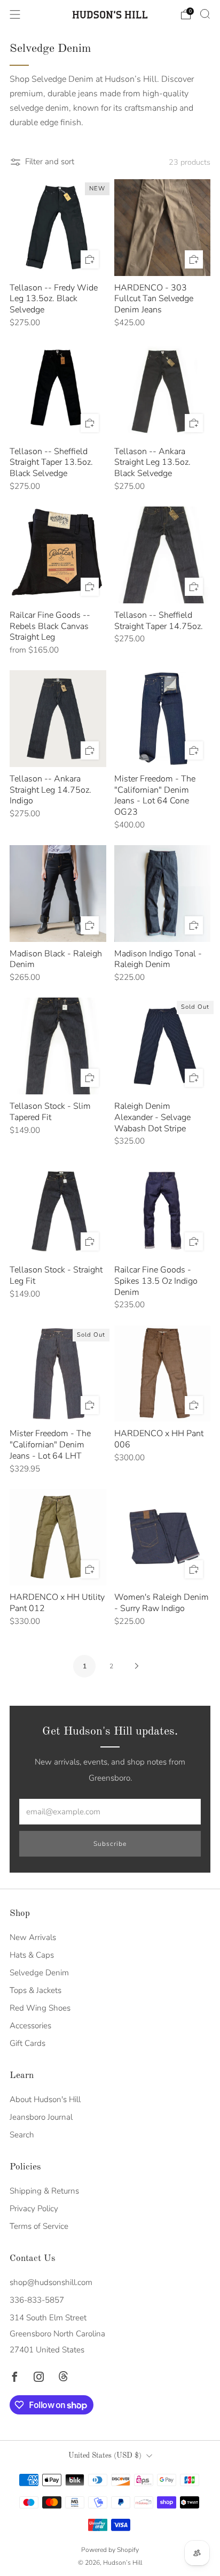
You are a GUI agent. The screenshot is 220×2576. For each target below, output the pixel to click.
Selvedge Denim (39, 1973)
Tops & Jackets (36, 1990)
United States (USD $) (105, 2456)
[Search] (205, 14)
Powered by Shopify (110, 2550)
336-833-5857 (37, 2300)
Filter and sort (50, 162)
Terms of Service (39, 2226)
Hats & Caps (32, 1955)
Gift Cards (27, 2043)
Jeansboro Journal (41, 2117)
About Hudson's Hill (45, 2099)
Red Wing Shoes (40, 2008)
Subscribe (110, 1844)
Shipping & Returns (44, 2191)
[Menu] (15, 14)
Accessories (30, 2026)
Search (22, 2135)
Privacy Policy (34, 2209)
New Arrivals (33, 1937)
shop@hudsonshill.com (51, 2282)
